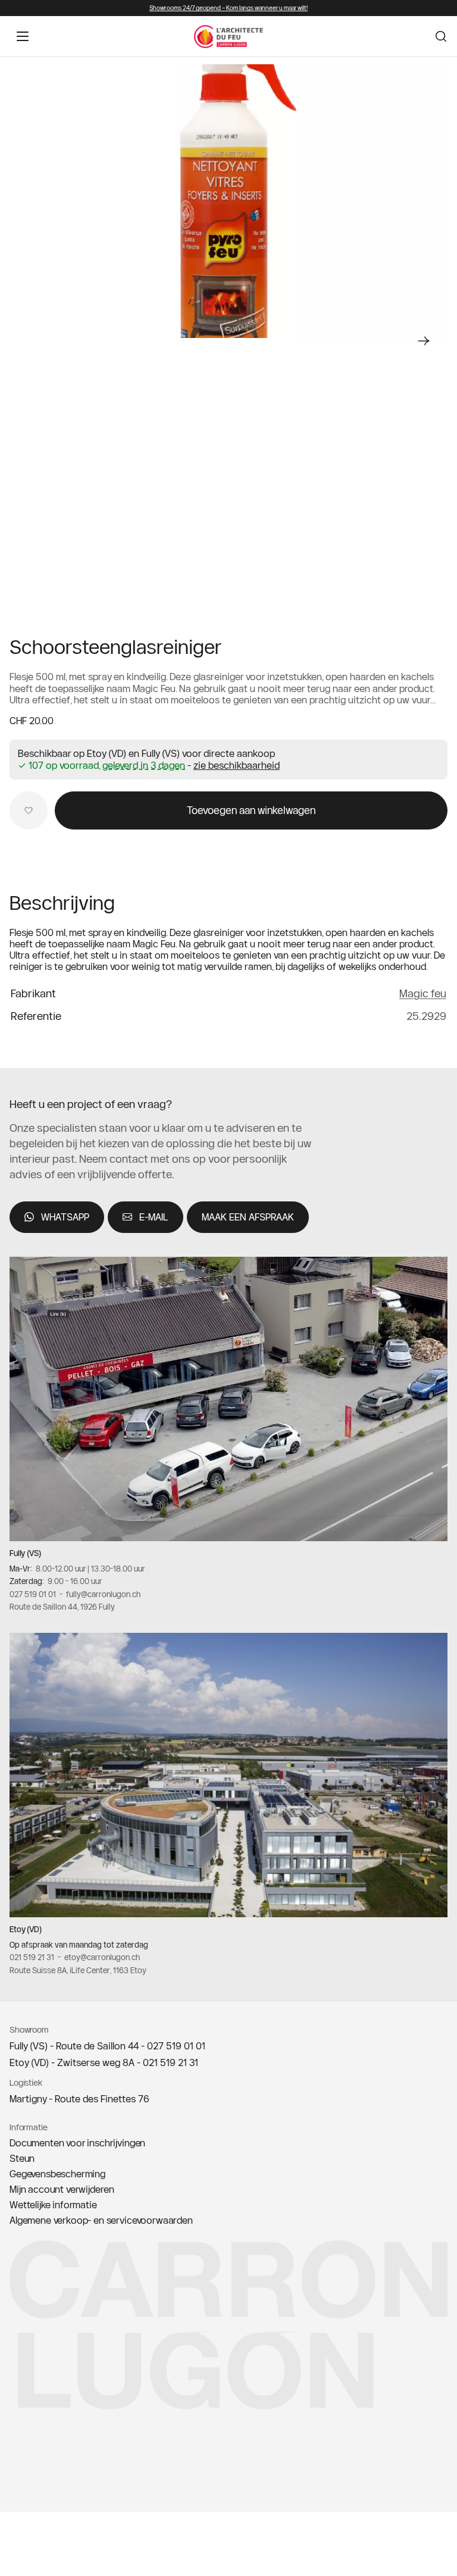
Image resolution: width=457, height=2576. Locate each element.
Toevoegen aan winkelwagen (251, 810)
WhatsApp (65, 1217)
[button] (237, 765)
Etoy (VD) (26, 1929)
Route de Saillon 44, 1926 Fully (62, 1607)
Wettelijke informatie (53, 2205)
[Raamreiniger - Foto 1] (228, 201)
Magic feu (423, 993)
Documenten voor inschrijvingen (77, 2143)
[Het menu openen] (23, 36)
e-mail (154, 1217)
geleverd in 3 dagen (144, 766)
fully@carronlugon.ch (103, 1594)
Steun (22, 2158)
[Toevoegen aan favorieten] (29, 810)
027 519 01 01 (33, 1594)
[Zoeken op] (441, 36)
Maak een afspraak (248, 1217)
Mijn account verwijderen (62, 2189)
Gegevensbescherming (57, 2174)
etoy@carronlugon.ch (102, 1957)
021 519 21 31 (32, 1957)
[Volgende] (424, 341)
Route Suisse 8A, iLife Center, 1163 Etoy (78, 1970)
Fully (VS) (25, 1553)
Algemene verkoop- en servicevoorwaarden (101, 2220)
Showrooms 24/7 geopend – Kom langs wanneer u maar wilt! (228, 8)
